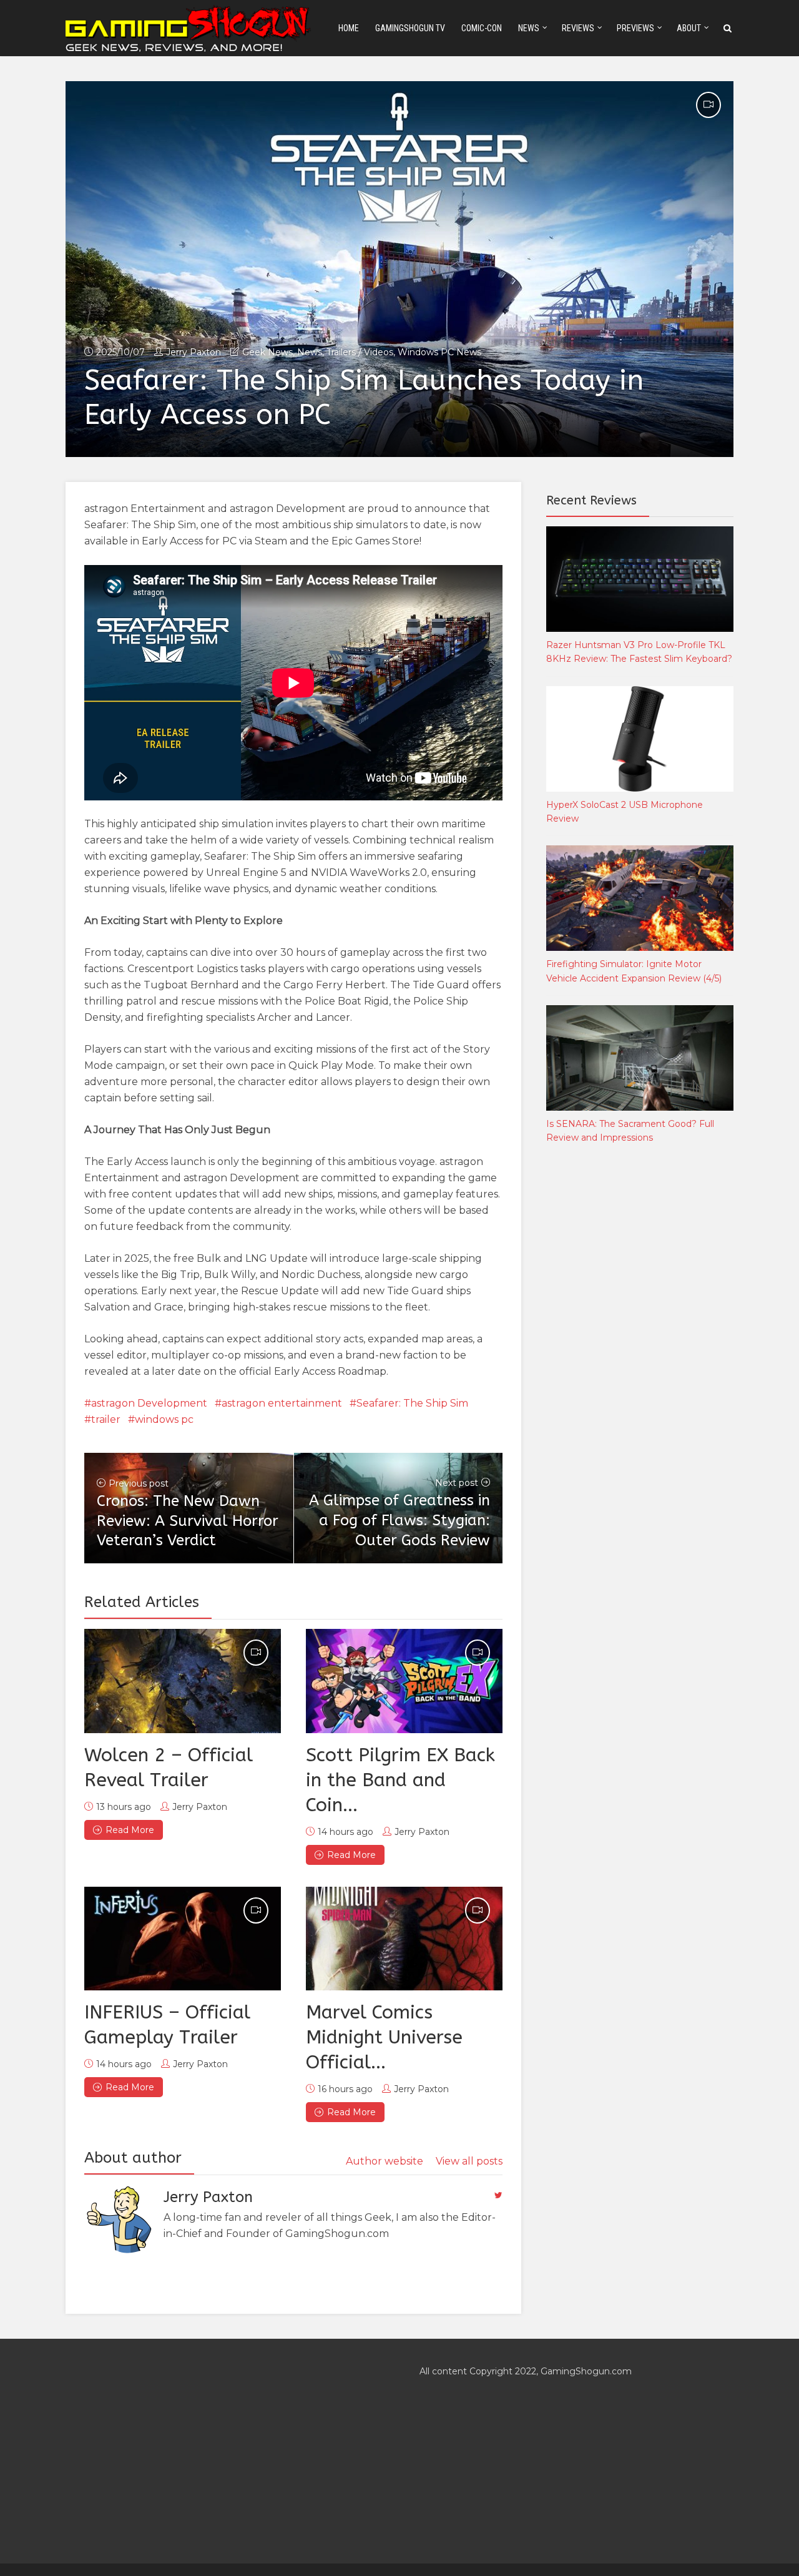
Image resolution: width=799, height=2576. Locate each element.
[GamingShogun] (189, 27)
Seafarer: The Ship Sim (412, 1403)
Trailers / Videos (360, 352)
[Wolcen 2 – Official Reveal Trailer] (183, 1681)
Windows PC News (439, 352)
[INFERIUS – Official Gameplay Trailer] (183, 1939)
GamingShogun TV (410, 28)
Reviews (578, 28)
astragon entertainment (282, 1403)
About (689, 28)
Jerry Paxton (194, 352)
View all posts (469, 2161)
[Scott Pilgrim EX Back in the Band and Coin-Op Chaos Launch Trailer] (404, 1681)
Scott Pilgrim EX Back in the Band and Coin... (400, 1780)
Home (349, 28)
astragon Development (149, 1403)
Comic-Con (482, 28)
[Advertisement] (640, 1361)
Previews (635, 28)
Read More (130, 1830)
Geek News (267, 352)
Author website (385, 2161)
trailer (106, 1419)
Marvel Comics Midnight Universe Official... (384, 2037)
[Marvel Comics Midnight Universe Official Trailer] (404, 1939)
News (529, 28)
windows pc (164, 1419)
